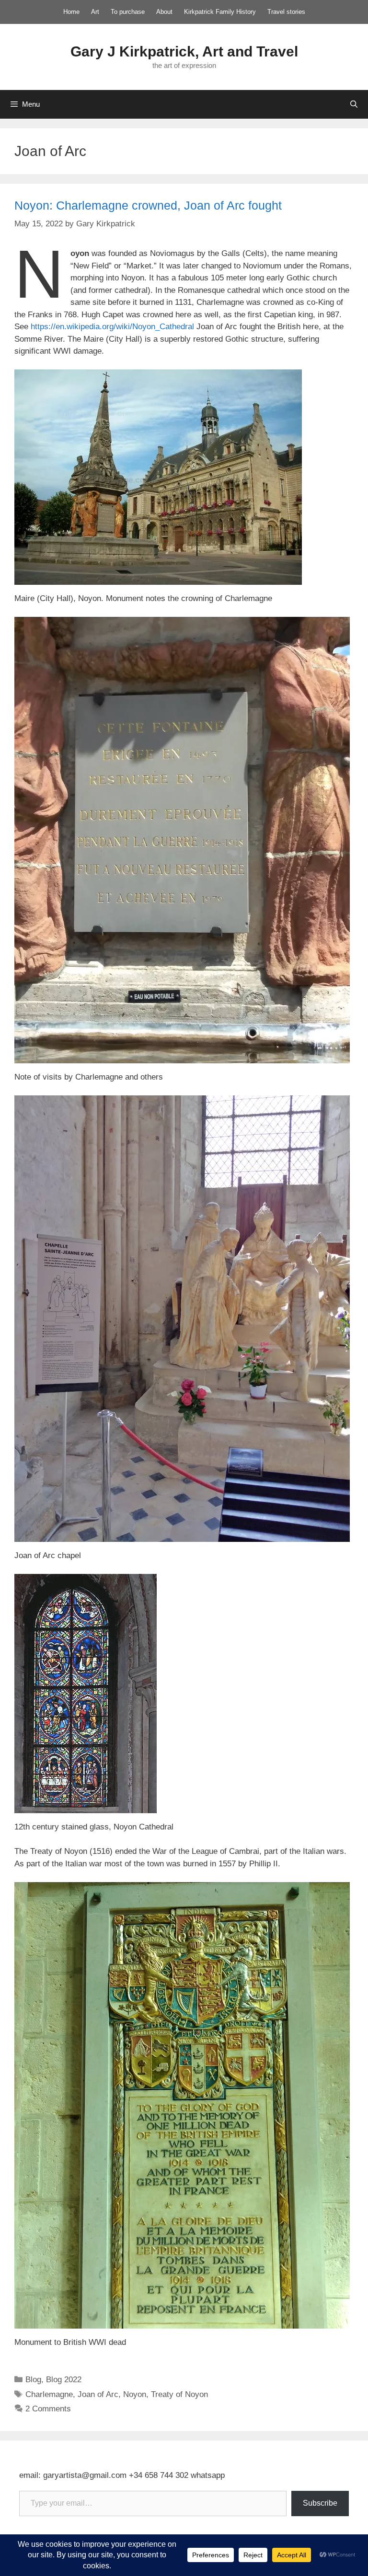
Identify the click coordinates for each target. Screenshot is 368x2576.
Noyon (135, 2394)
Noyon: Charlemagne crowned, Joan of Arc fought (148, 205)
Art (95, 12)
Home (71, 12)
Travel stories (286, 12)
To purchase (128, 12)
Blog (33, 2380)
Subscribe (320, 2503)
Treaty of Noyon (179, 2394)
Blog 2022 (64, 2380)
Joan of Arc (98, 2394)
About (164, 12)
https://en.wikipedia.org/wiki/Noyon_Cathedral (112, 327)
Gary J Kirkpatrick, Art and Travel (184, 51)
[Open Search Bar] (354, 104)
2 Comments (48, 2409)
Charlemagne (49, 2394)
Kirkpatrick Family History (220, 12)
